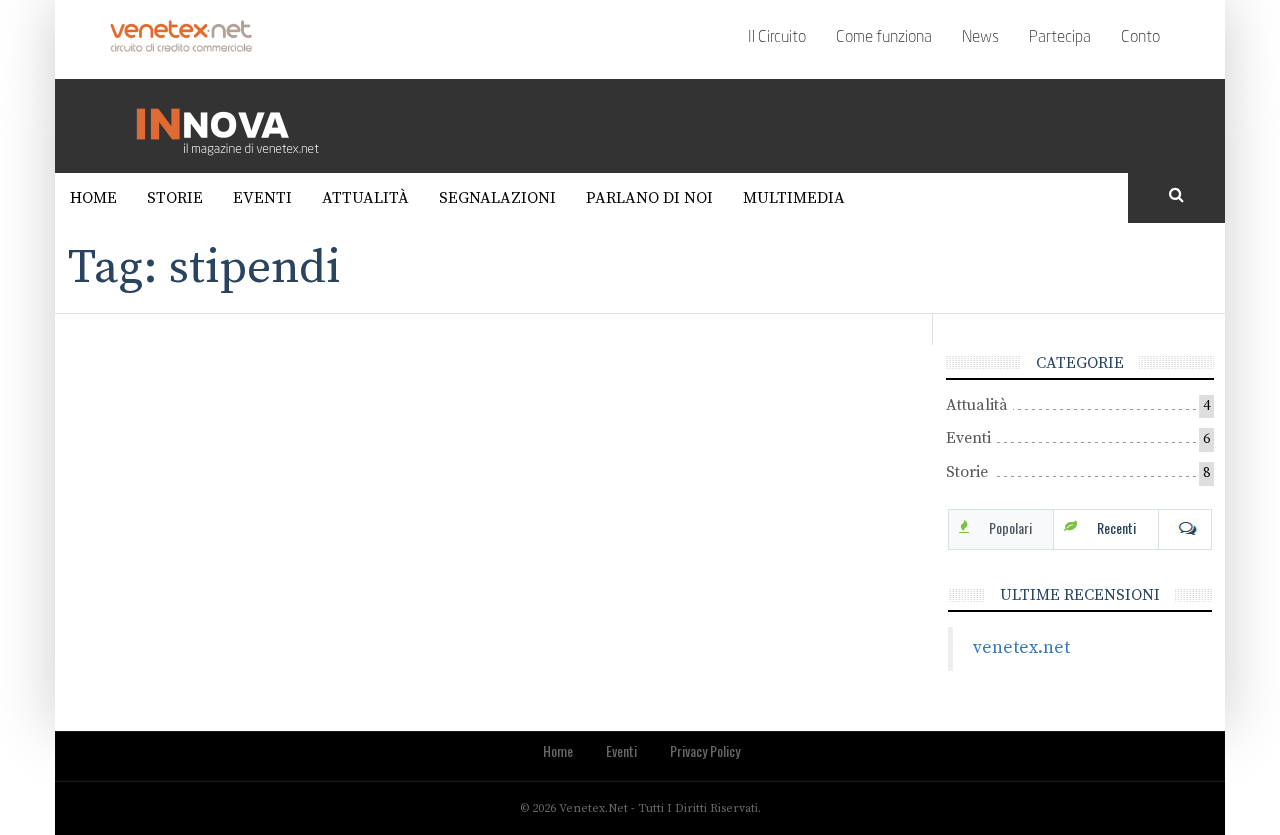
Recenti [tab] (1116, 527)
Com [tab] (1185, 528)
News (980, 38)
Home (93, 198)
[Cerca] (1177, 196)
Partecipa (1060, 38)
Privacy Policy (705, 750)
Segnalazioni (497, 198)
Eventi (262, 198)
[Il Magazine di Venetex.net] (235, 125)
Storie (175, 198)
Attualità (365, 198)
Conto (1140, 38)
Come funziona (884, 38)
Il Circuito (777, 38)
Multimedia (794, 198)
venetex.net (1021, 648)
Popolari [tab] (1010, 527)
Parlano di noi (649, 198)
